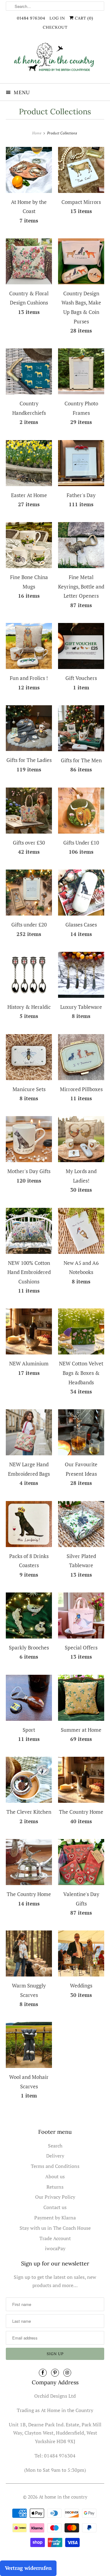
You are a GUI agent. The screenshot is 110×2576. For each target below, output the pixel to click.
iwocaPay (55, 2248)
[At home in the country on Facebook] (43, 2373)
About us (55, 2176)
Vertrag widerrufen (28, 2568)
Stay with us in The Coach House (55, 2228)
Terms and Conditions (55, 2166)
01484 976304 (31, 18)
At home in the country (63, 2497)
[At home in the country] (55, 60)
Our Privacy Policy (55, 2197)
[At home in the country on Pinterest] (55, 2373)
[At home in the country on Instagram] (67, 2373)
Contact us (55, 2207)
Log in (57, 18)
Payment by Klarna (55, 2218)
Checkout (55, 27)
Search (55, 2146)
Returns (55, 2187)
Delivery (55, 2156)
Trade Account (55, 2238)
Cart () (83, 18)
